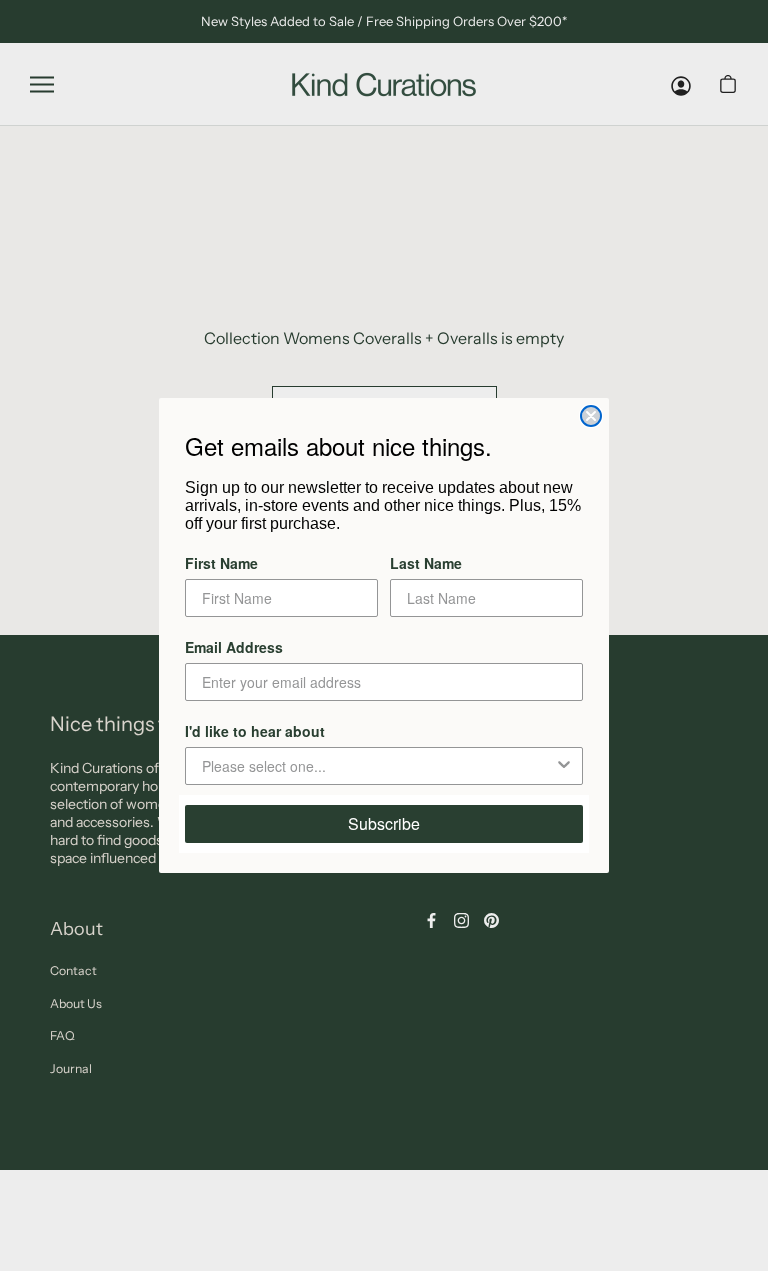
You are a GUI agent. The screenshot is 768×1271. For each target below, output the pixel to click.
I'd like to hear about (255, 731)
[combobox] (378, 766)
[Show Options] (564, 766)
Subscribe (384, 823)
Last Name (426, 563)
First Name (221, 563)
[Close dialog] (591, 416)
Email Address (234, 647)
